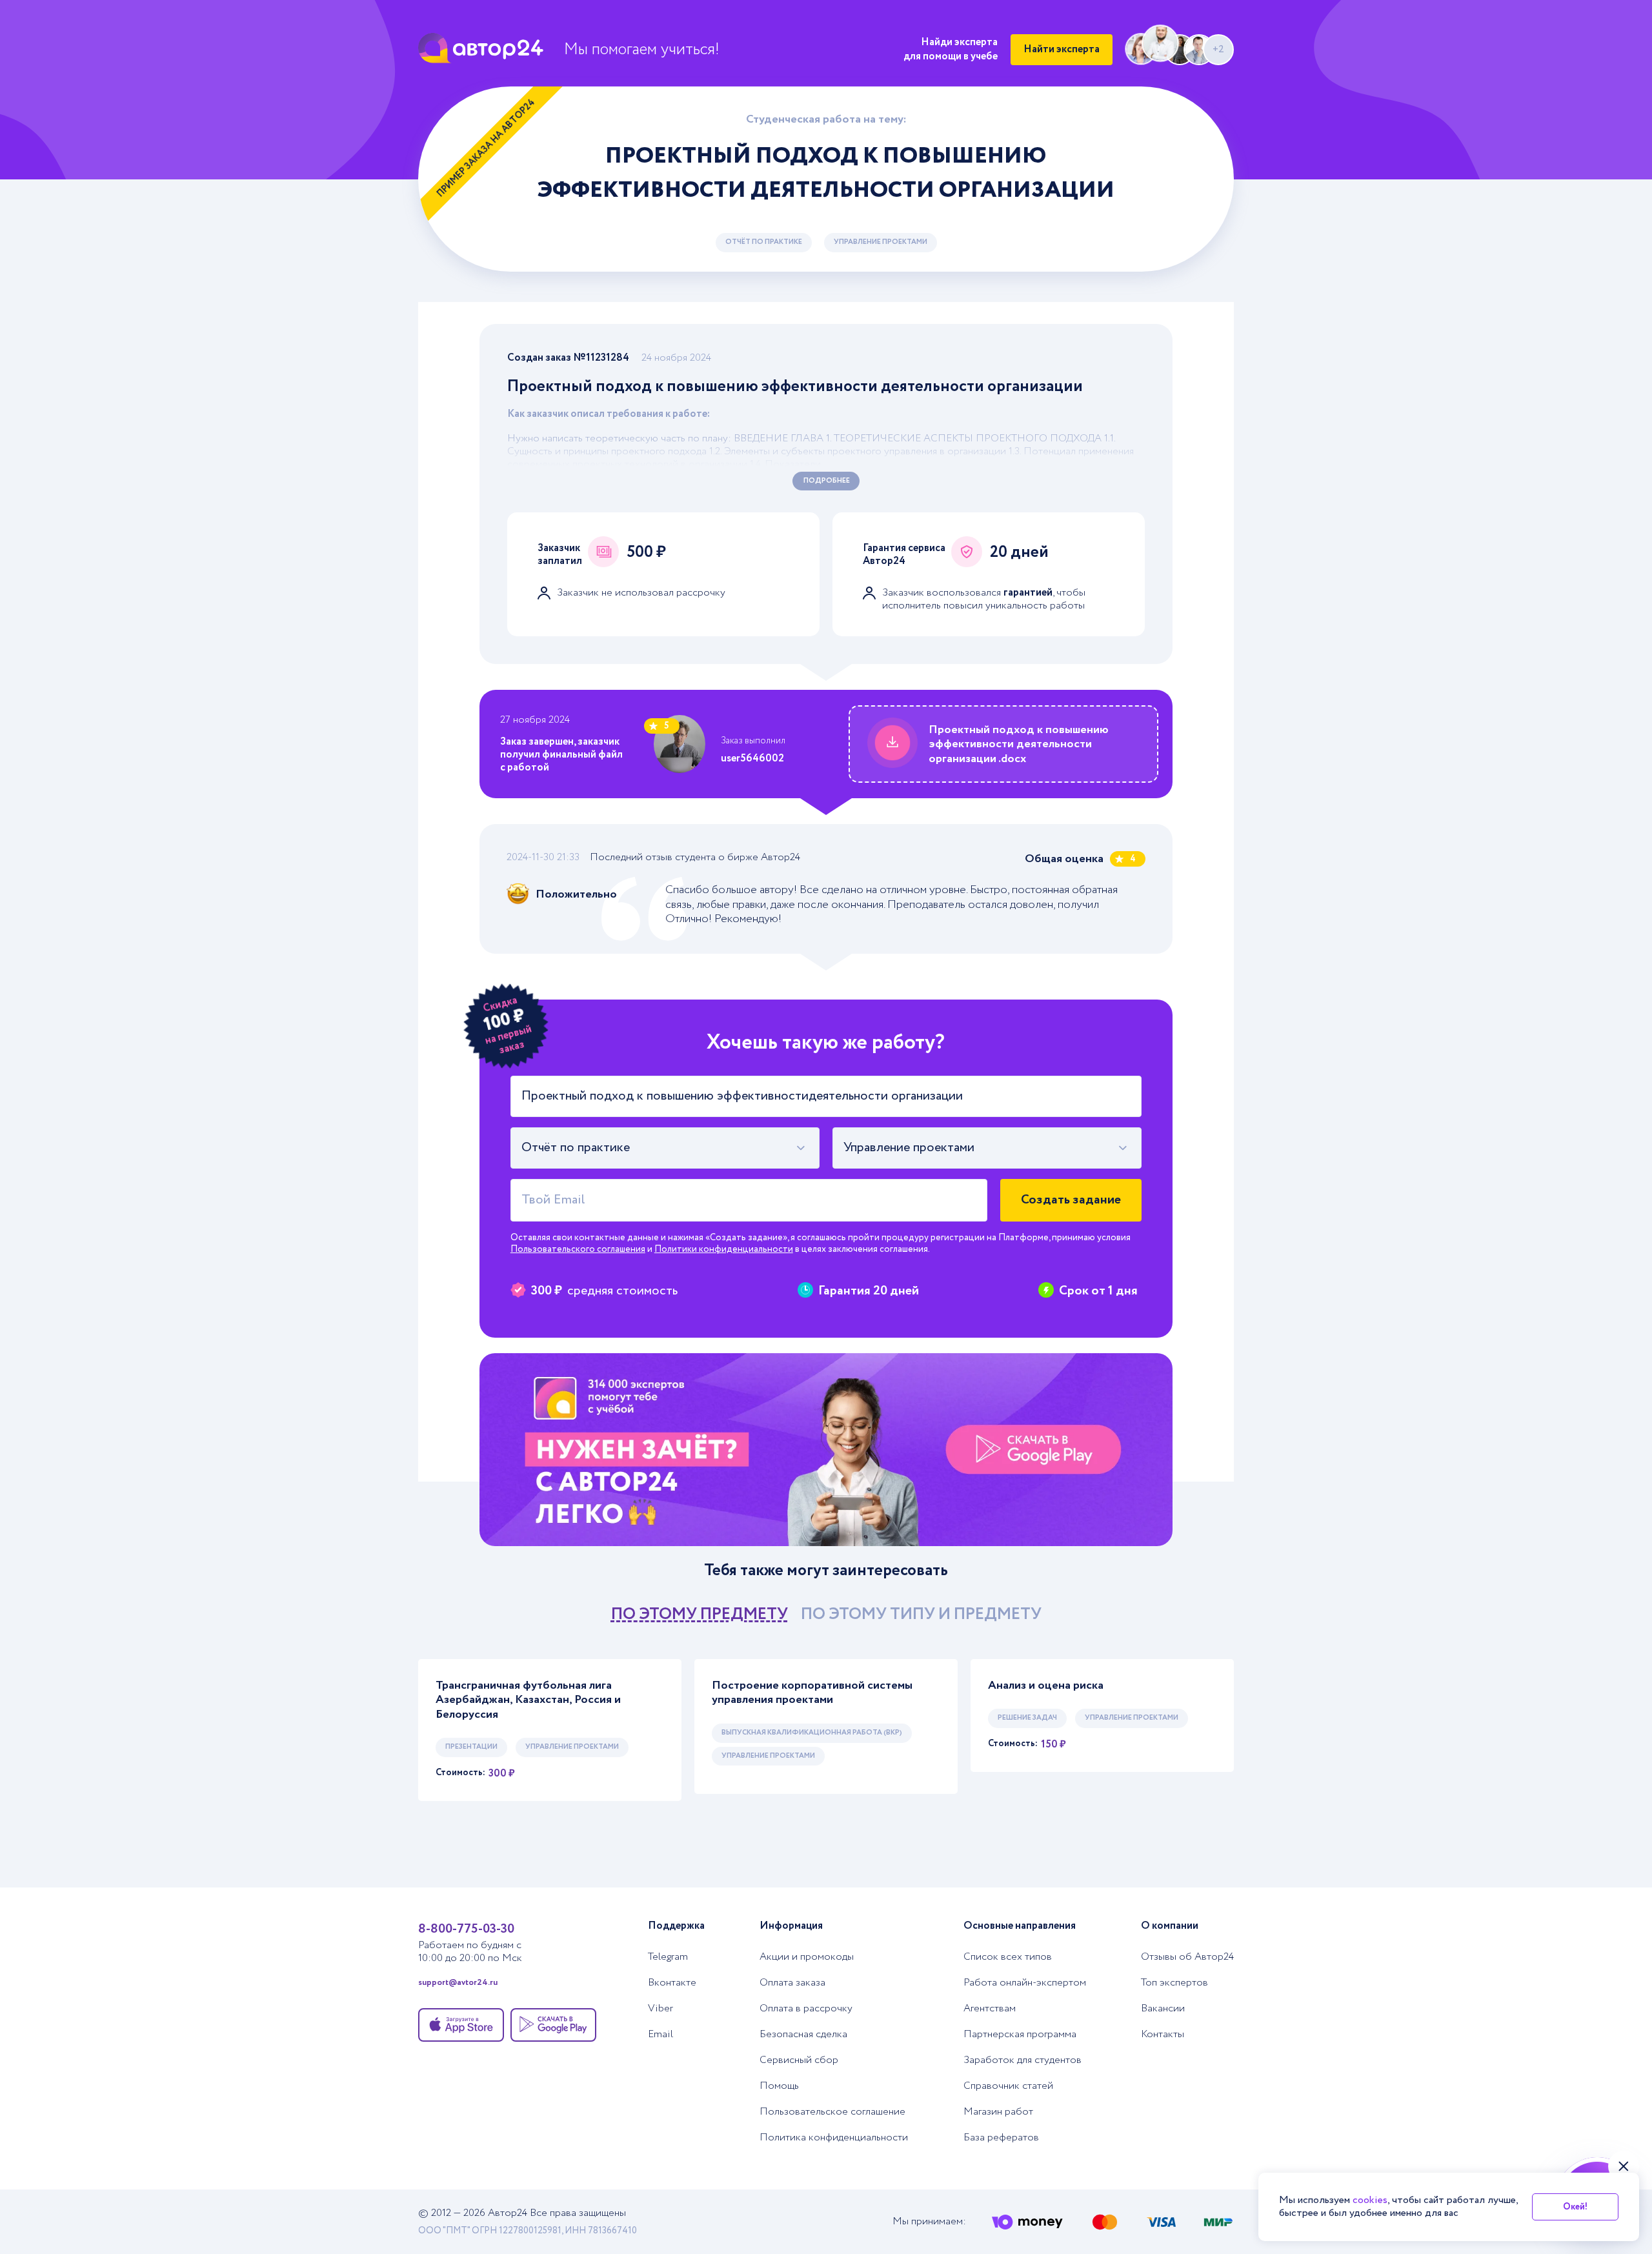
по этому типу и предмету (921, 1614)
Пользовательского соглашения (578, 1249)
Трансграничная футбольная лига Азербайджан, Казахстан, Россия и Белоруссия (528, 1700)
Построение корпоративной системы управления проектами (812, 1693)
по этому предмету (700, 1614)
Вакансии (1163, 2009)
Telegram (668, 1957)
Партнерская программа (1020, 2035)
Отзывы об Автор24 (1187, 1957)
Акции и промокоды (807, 1957)
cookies (1370, 2200)
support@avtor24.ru (458, 1983)
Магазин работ (998, 2112)
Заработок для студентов (1022, 2060)
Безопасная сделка (803, 2035)
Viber (660, 2009)
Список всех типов (1008, 1957)
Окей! (1575, 2207)
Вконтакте (672, 1983)
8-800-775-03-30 (466, 1929)
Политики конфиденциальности (724, 1249)
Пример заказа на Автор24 (486, 148)
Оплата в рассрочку (806, 2009)
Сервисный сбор (799, 2060)
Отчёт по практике (764, 242)
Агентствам (990, 2009)
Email (660, 2035)
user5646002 (752, 759)
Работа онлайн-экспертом (1025, 1983)
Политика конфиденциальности (834, 2138)
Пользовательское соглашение (832, 2112)
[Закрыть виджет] (1624, 2166)
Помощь (779, 2086)
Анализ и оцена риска (1046, 1686)
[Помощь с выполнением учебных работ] (826, 1450)
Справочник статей (1008, 2086)
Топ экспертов (1174, 1983)
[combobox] (665, 1148)
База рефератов (1001, 2138)
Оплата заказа (792, 1983)
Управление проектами (881, 242)
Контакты (1163, 2035)
